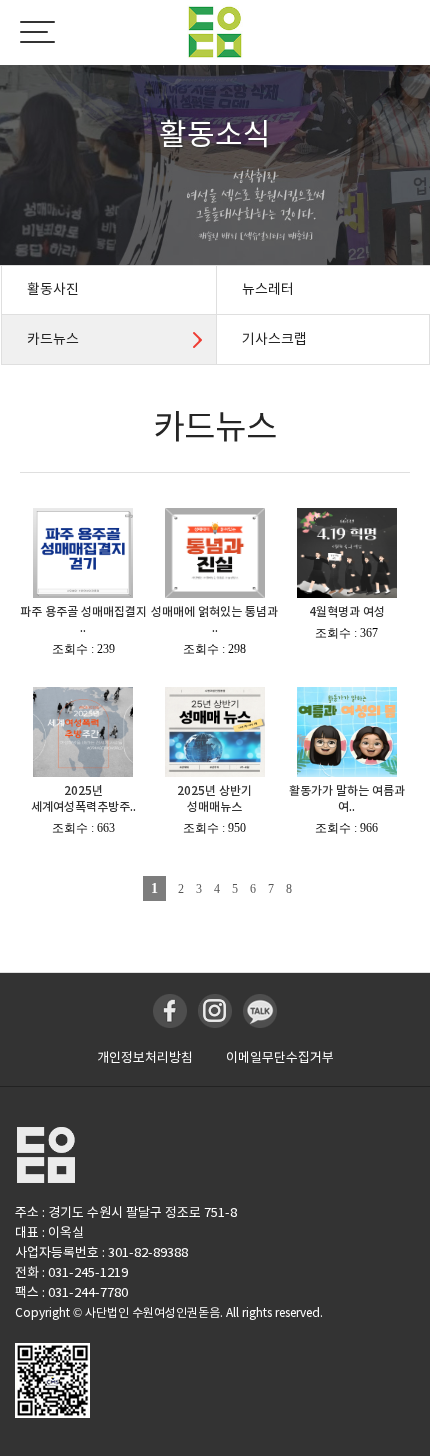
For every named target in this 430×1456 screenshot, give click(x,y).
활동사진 (53, 289)
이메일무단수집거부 (280, 1057)
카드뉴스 (53, 339)
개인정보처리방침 (145, 1057)
